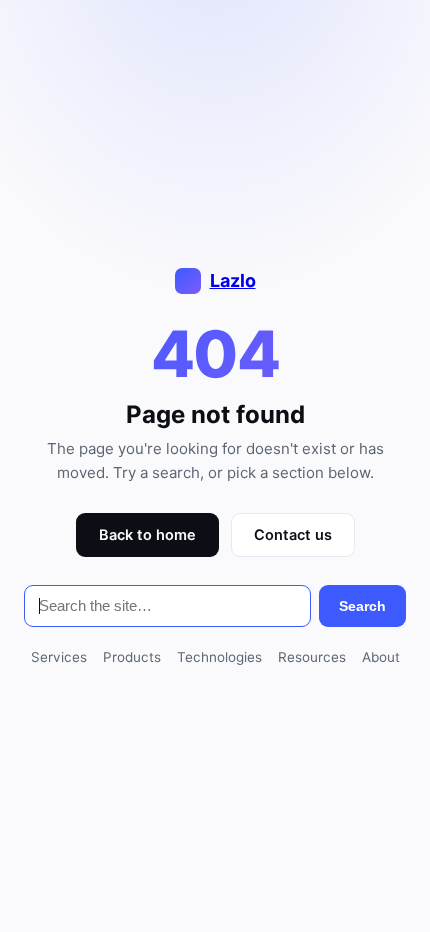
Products (132, 657)
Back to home (147, 535)
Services (59, 657)
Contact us (293, 535)
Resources (312, 657)
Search (362, 606)
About (381, 657)
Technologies (219, 657)
